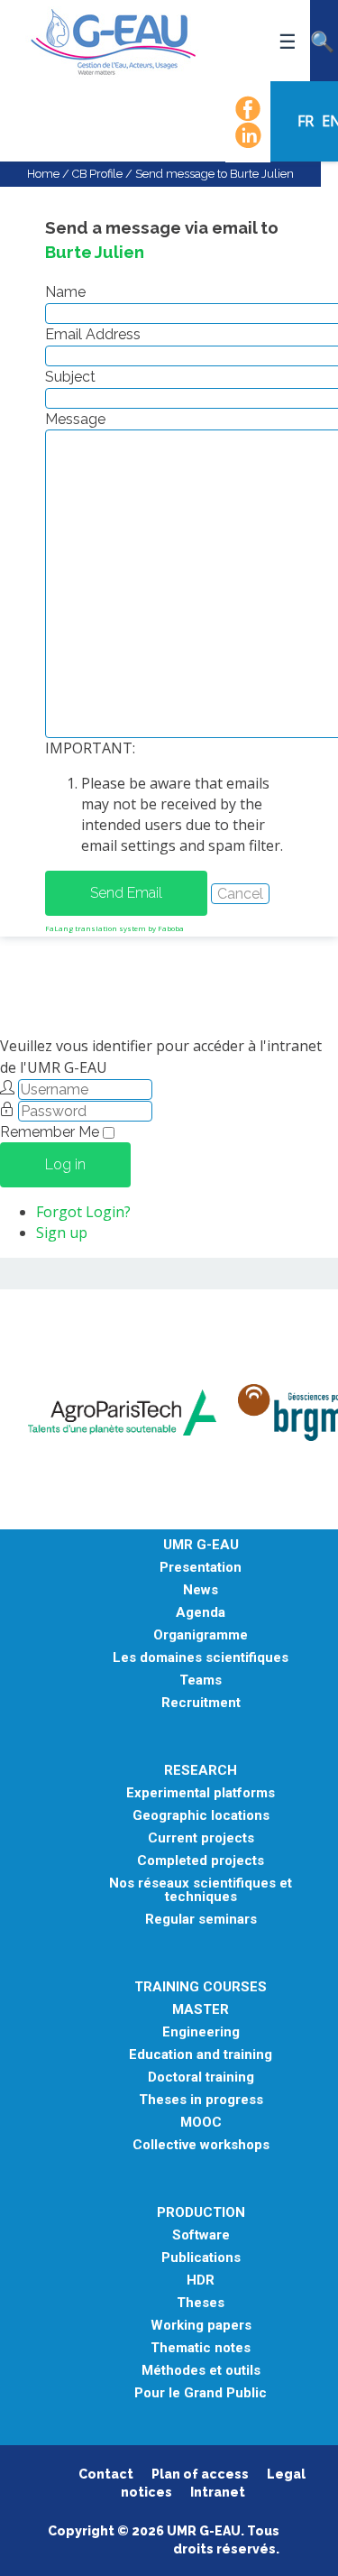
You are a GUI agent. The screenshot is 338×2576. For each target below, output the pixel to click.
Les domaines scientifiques (201, 1658)
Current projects (201, 1838)
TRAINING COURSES (201, 1987)
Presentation (201, 1568)
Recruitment (201, 1703)
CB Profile (97, 174)
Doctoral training (201, 2077)
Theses (201, 2303)
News (201, 1590)
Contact (106, 2474)
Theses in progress (201, 2100)
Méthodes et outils (201, 2371)
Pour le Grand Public (201, 2393)
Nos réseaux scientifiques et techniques (201, 1890)
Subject (70, 377)
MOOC (201, 2123)
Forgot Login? (83, 1212)
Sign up (62, 1233)
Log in (65, 1164)
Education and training (201, 2055)
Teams (201, 1680)
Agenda (201, 1613)
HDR (201, 2281)
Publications (201, 2258)
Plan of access (200, 2474)
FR (307, 121)
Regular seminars (201, 1920)
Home (43, 174)
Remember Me (50, 1132)
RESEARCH (201, 1771)
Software (201, 2235)
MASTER (201, 2010)
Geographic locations (201, 1816)
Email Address (93, 334)
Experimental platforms (201, 1793)
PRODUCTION (201, 2213)
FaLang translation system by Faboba (114, 928)
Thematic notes (201, 2348)
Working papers (201, 2326)
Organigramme (201, 1635)
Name (65, 292)
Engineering (201, 2032)
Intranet (218, 2492)
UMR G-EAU (201, 1545)
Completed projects (201, 1861)
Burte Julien (95, 252)
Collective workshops (201, 2145)
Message (75, 419)
